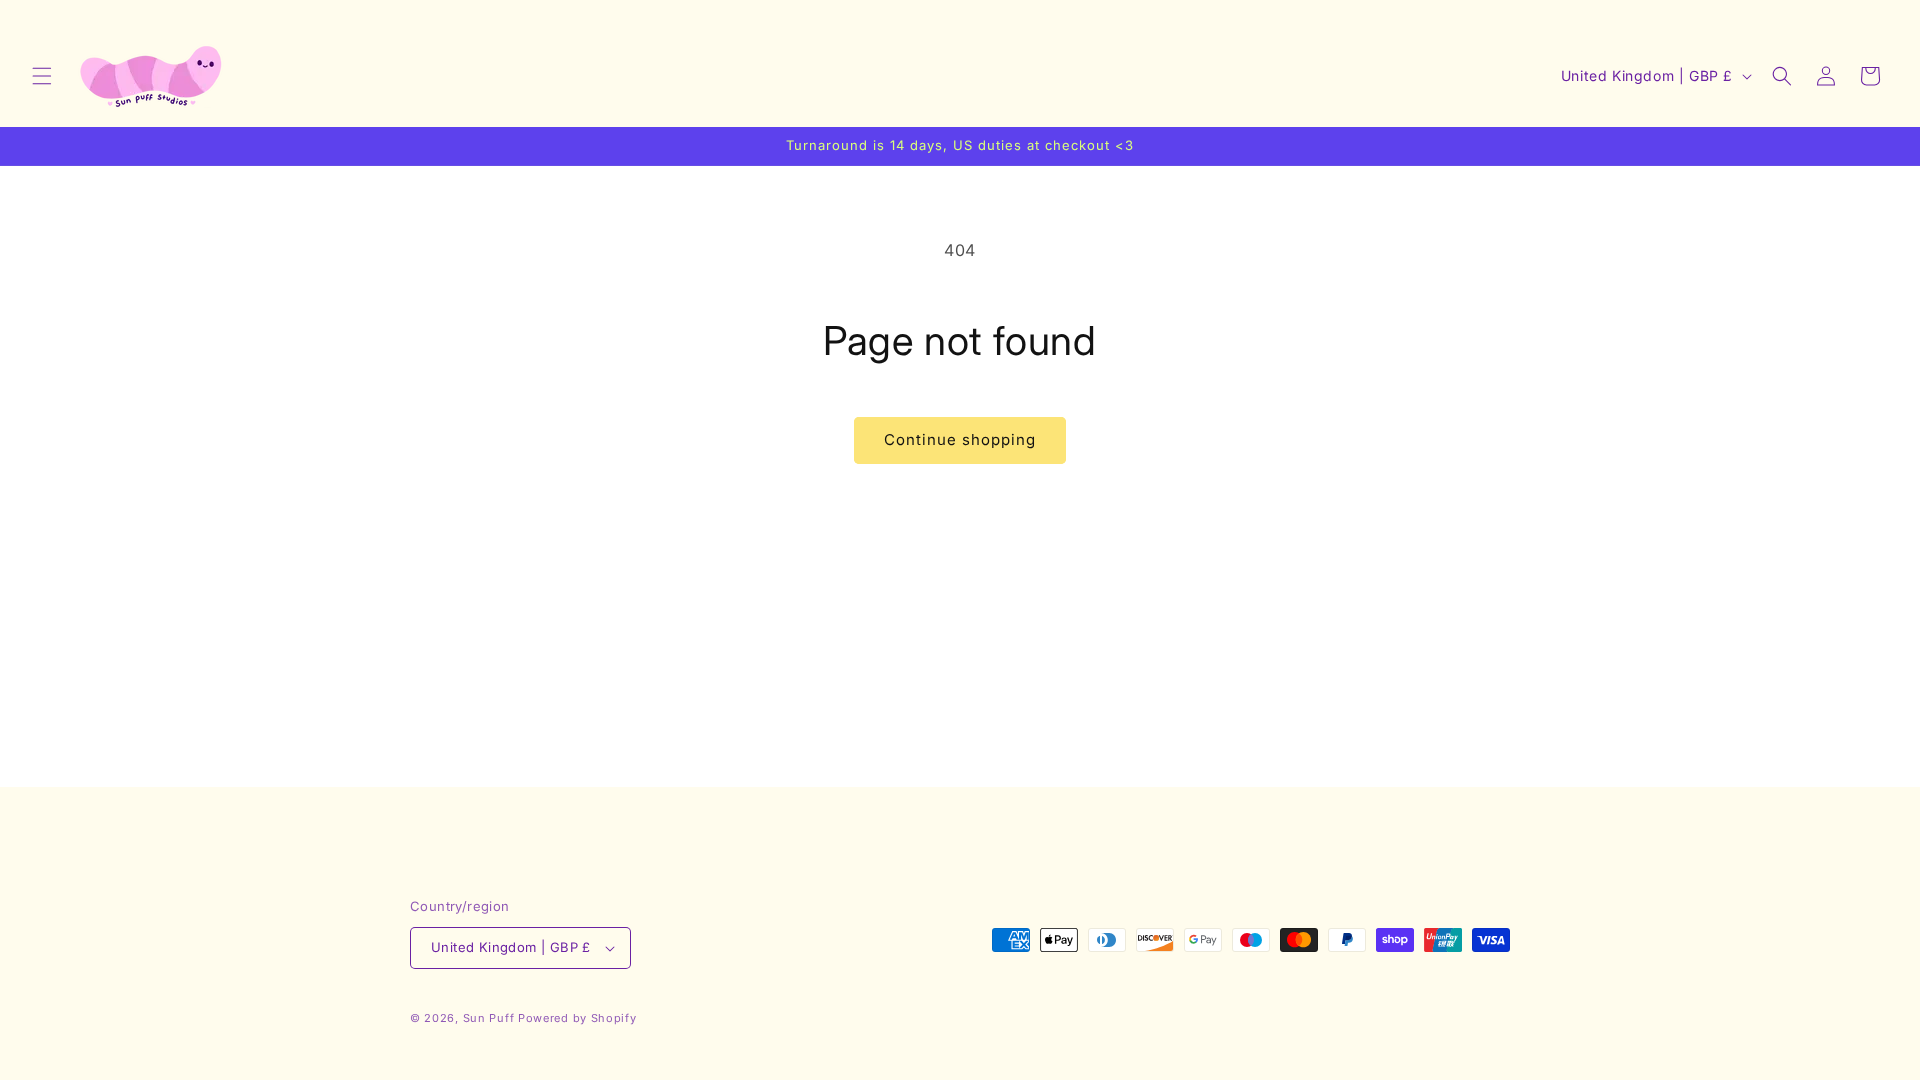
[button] (42, 76)
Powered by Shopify (577, 1018)
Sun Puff (489, 1018)
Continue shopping (960, 439)
